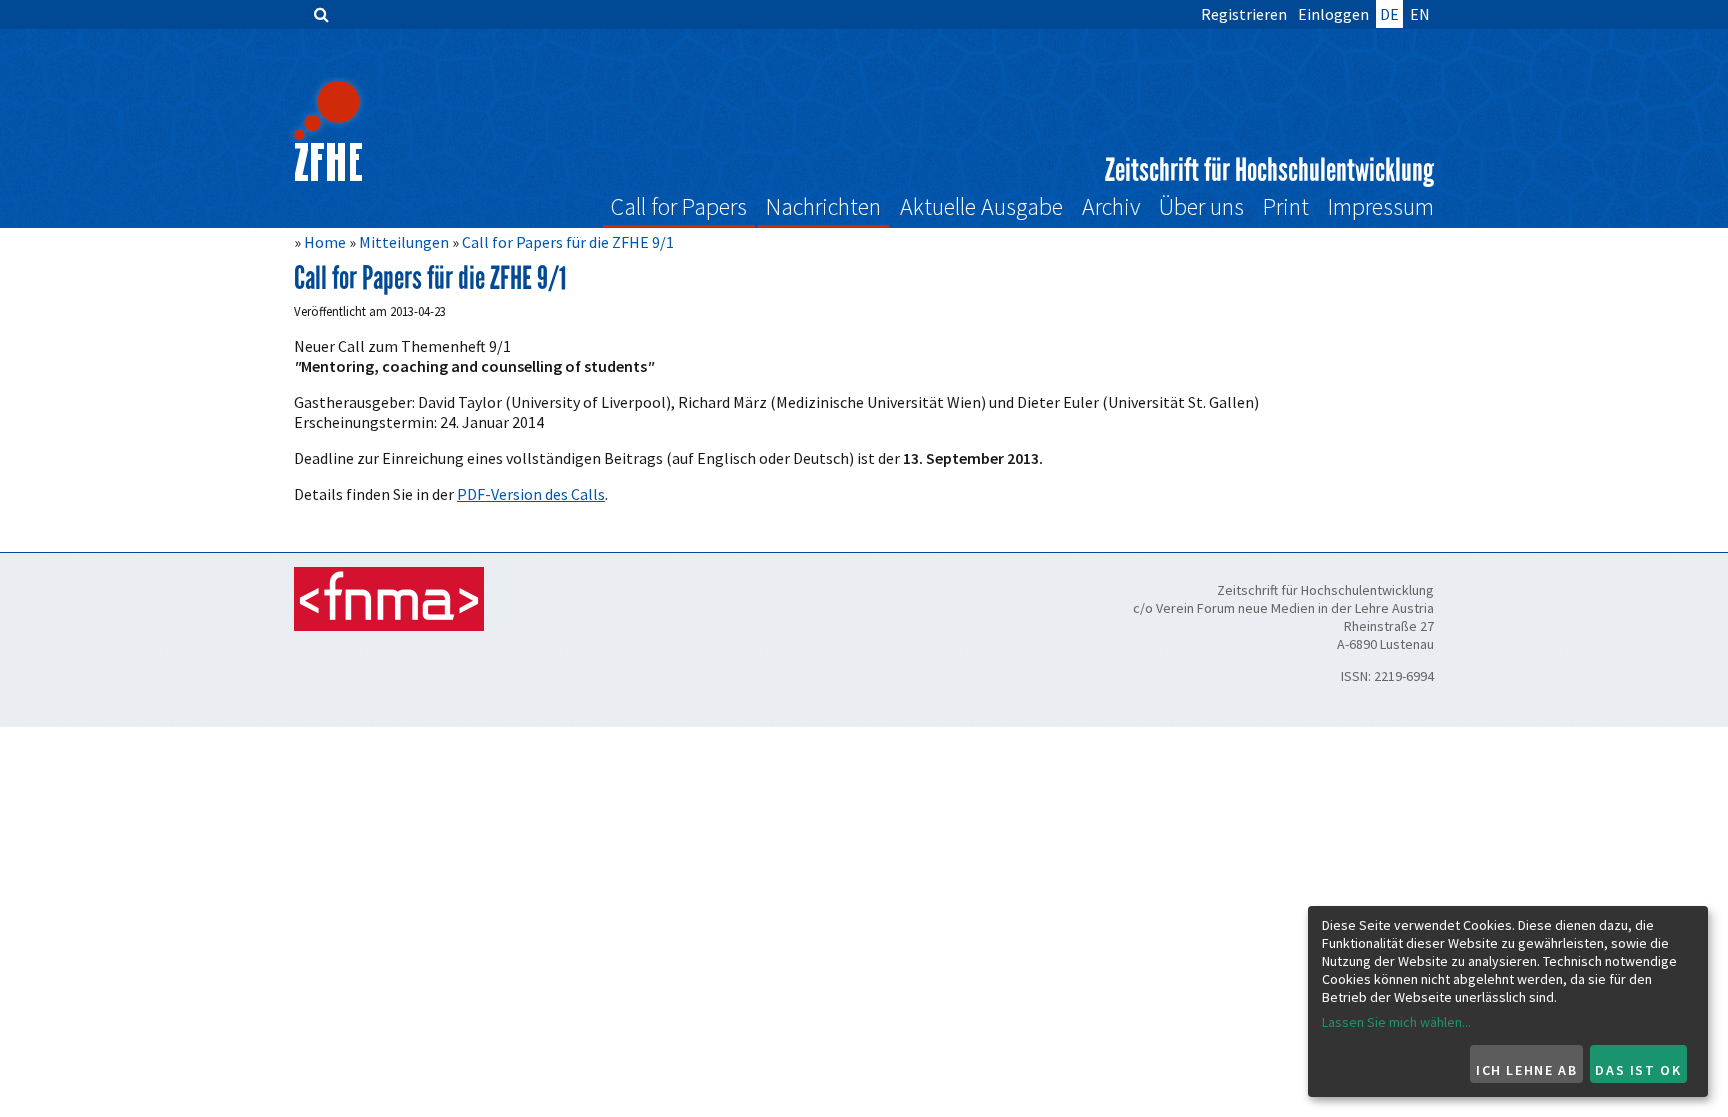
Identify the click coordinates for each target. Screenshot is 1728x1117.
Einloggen (1333, 14)
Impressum (1381, 207)
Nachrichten (823, 207)
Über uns (1201, 207)
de (1389, 14)
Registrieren (1244, 14)
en (1420, 14)
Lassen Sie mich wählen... (1396, 1022)
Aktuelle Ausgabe (981, 207)
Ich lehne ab (1526, 1070)
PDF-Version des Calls (531, 494)
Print (1286, 207)
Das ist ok (1638, 1070)
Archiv (1111, 207)
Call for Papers (679, 207)
